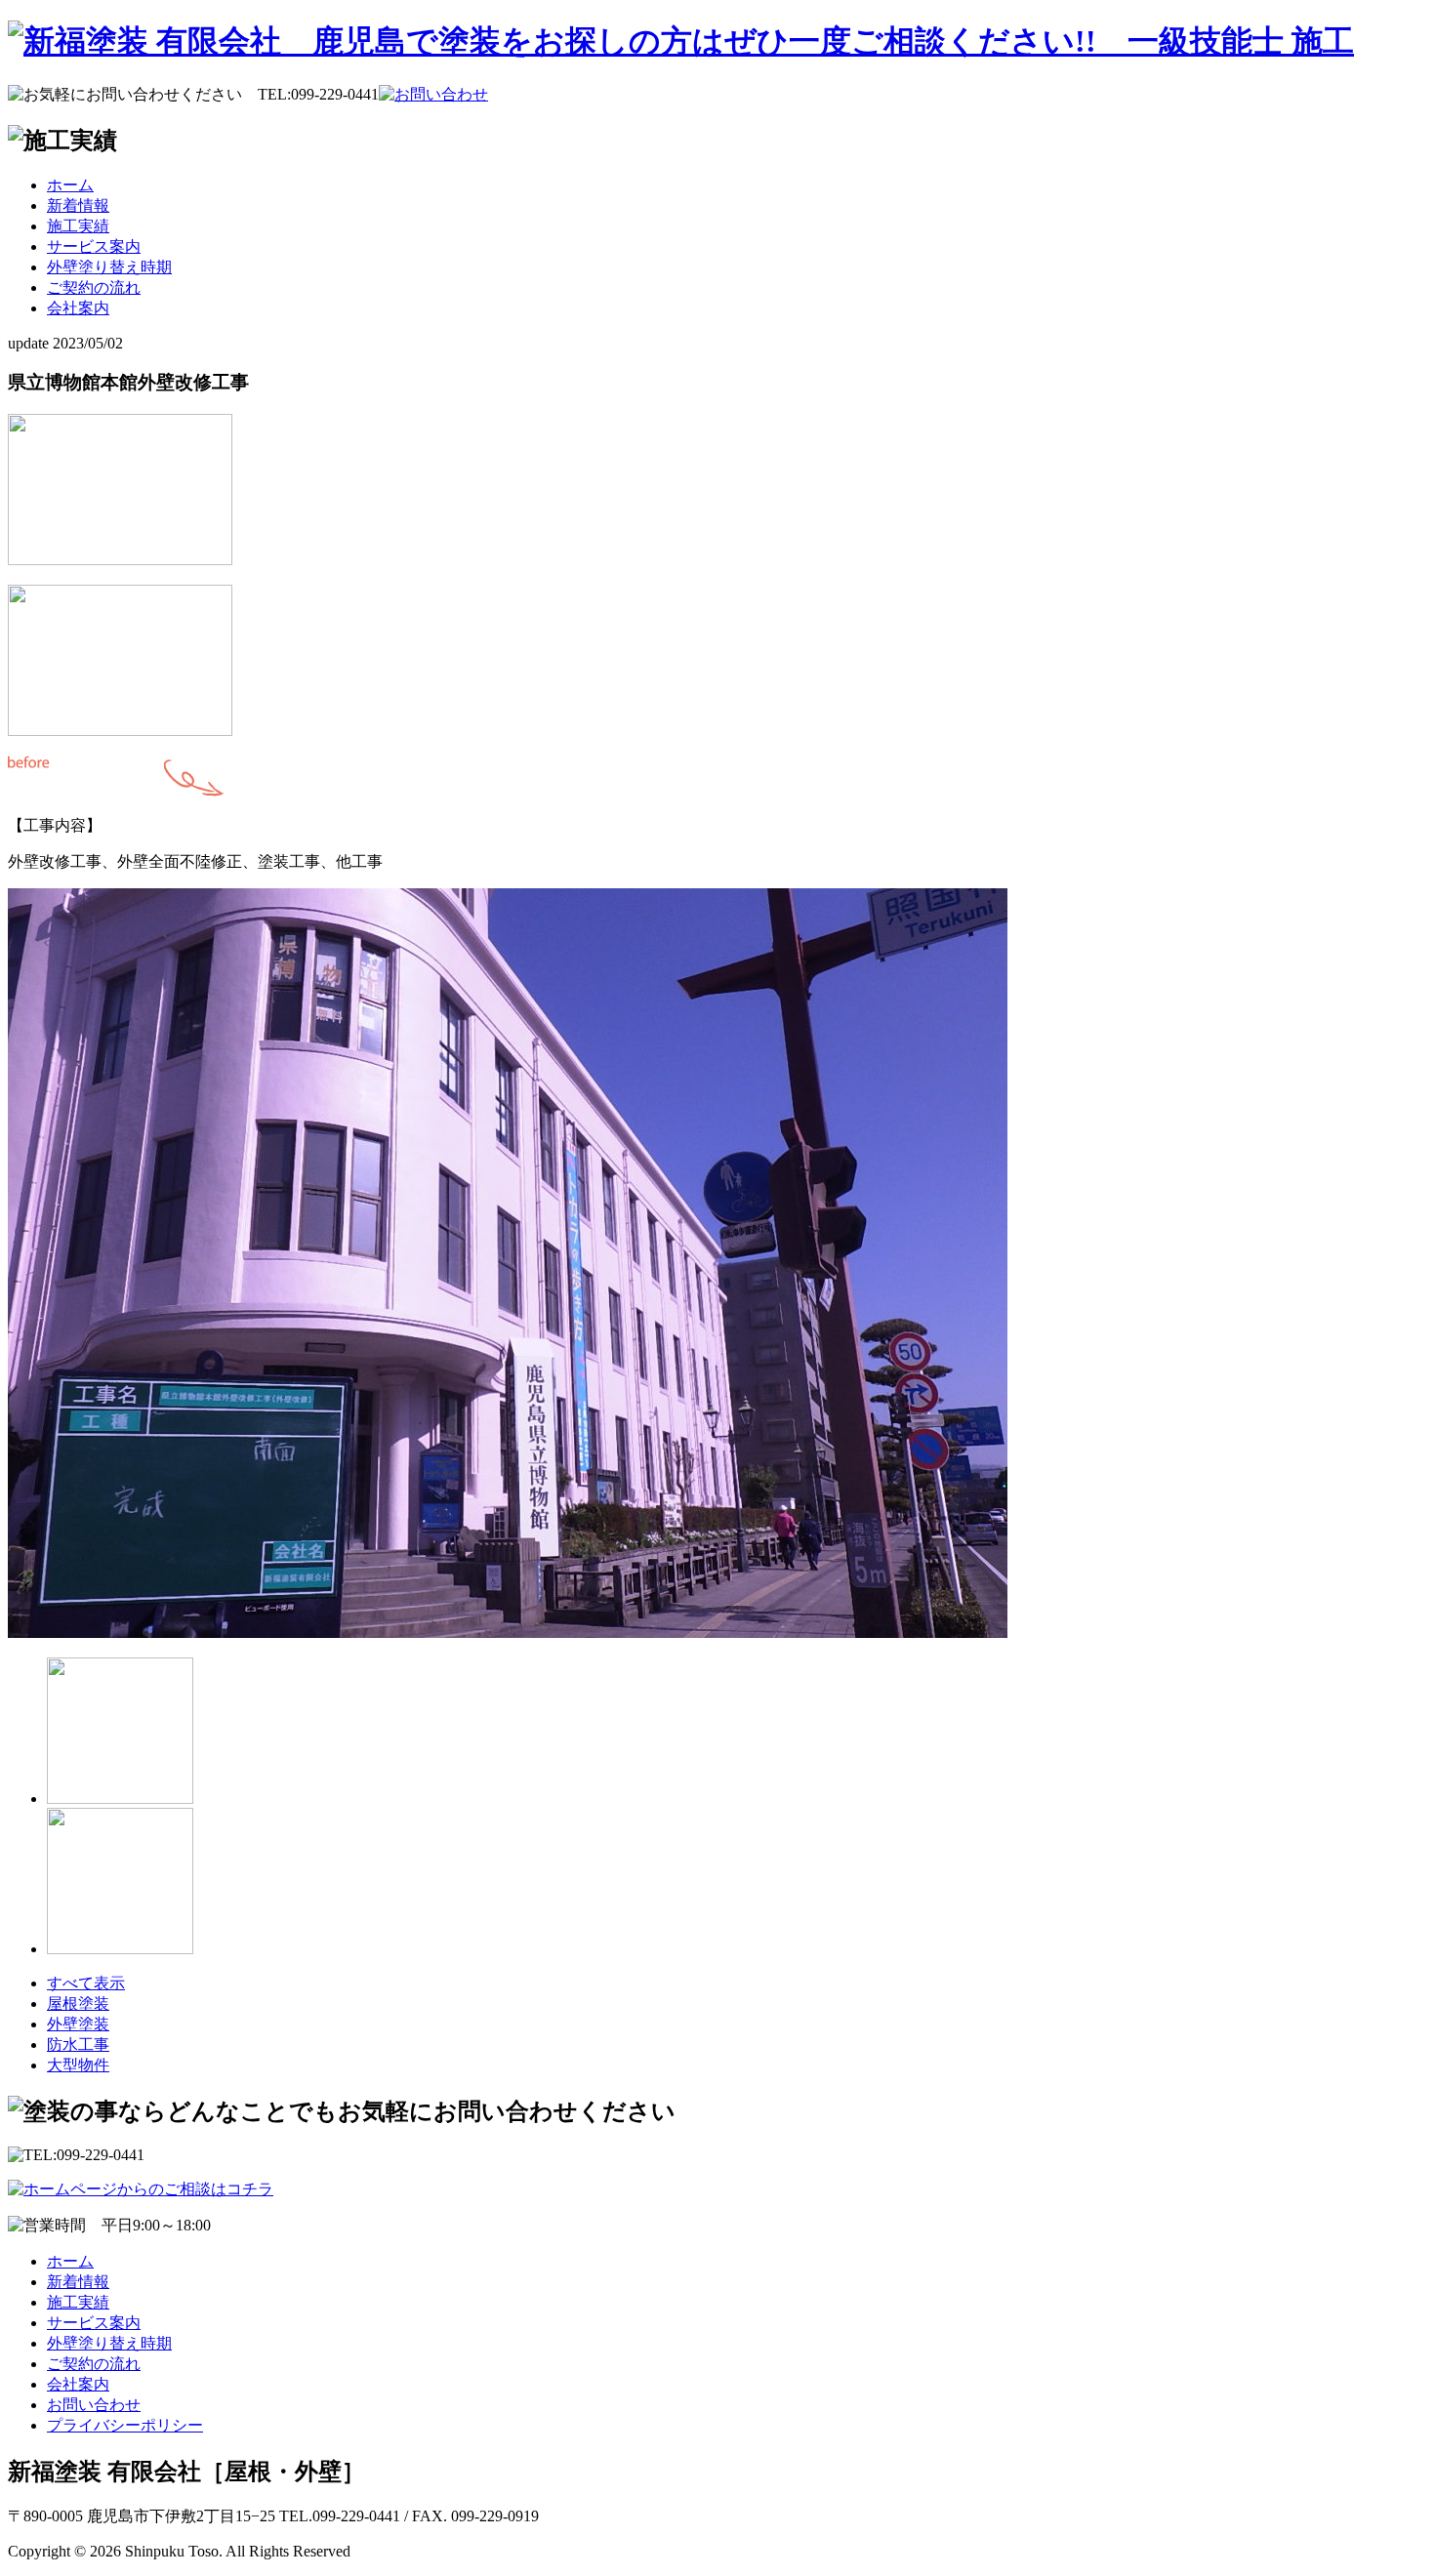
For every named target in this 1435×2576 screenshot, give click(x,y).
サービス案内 (94, 246)
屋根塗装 (78, 2004)
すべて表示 (86, 1983)
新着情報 (78, 205)
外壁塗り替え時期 (109, 267)
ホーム (70, 185)
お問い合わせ (94, 2405)
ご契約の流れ (94, 287)
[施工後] (508, 1633)
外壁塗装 (78, 2024)
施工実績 (78, 226)
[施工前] (120, 560)
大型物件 (78, 2065)
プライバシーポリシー (125, 2425)
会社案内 (78, 308)
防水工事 (78, 2044)
